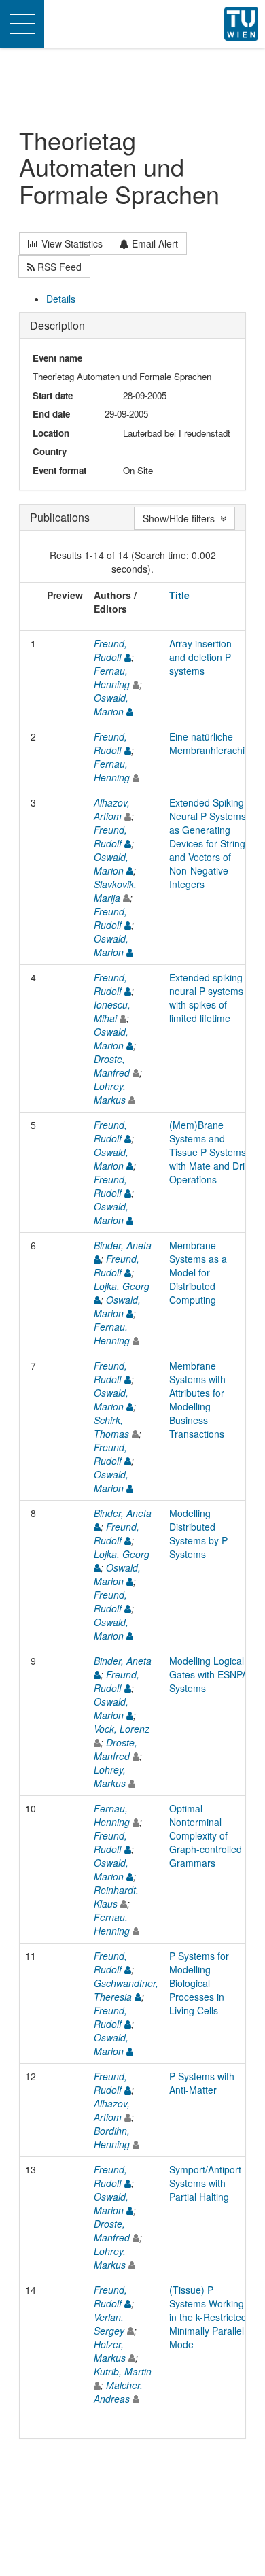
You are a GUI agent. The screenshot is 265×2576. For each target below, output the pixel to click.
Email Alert (154, 243)
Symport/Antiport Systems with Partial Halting (205, 2183)
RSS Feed (58, 267)
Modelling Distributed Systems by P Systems (198, 1533)
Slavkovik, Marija (115, 891)
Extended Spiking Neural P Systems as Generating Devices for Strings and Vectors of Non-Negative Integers (210, 843)
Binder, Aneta (123, 1245)
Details (61, 299)
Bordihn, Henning (112, 2137)
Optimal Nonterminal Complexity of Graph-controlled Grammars (206, 1835)
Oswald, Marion (111, 705)
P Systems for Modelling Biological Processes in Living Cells (199, 1983)
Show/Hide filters (181, 518)
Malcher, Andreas (118, 2392)
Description (57, 325)
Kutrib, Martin (123, 2371)
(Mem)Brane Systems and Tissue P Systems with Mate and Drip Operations (210, 1152)
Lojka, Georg (122, 1286)
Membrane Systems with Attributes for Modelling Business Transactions (197, 1400)
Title (179, 595)
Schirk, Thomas (111, 1427)
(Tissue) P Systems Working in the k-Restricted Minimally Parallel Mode (208, 2317)
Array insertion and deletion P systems (200, 657)
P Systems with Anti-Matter (202, 2083)
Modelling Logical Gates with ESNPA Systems (209, 1674)
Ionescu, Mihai (112, 1011)
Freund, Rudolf (110, 650)
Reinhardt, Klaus (116, 1897)
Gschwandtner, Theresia (126, 1990)
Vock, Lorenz (122, 1729)
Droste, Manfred (112, 1066)
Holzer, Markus (110, 2351)
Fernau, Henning (112, 677)
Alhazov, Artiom (112, 809)
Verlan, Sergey (109, 2324)
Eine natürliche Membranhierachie (210, 743)
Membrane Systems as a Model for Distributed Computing (198, 1272)
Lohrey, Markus (110, 1093)
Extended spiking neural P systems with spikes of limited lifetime (206, 998)
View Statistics (71, 243)
